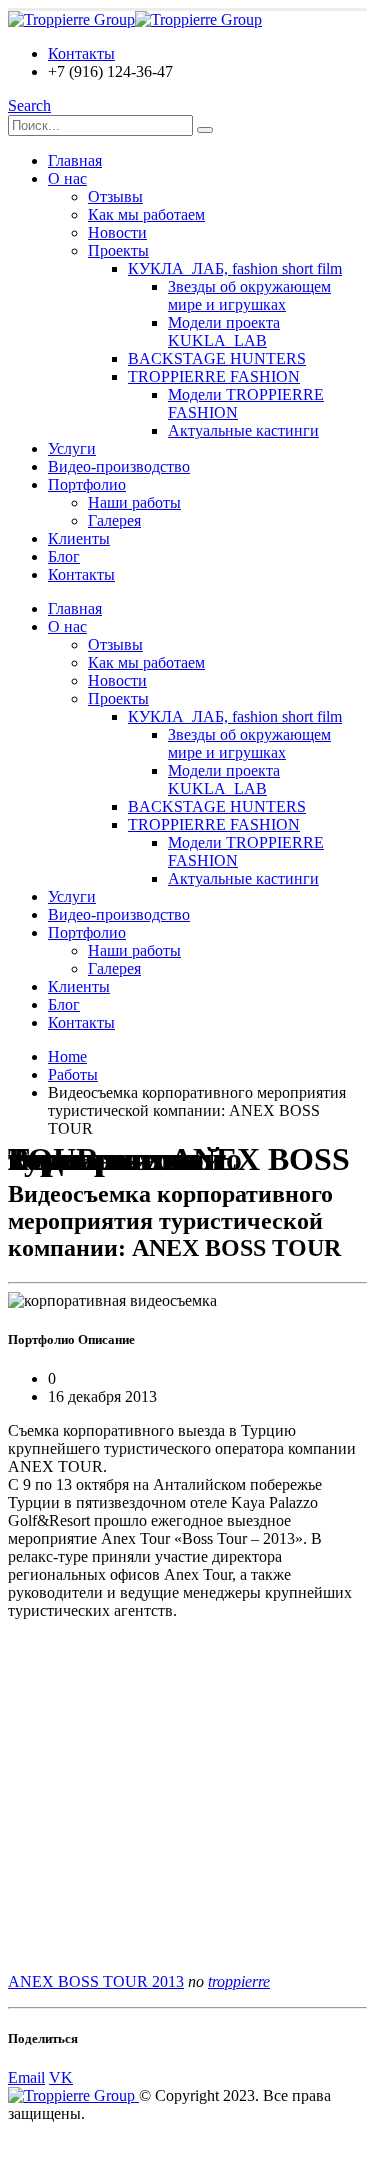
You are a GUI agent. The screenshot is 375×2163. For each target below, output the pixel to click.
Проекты (118, 250)
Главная (75, 160)
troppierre (239, 1981)
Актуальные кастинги (243, 430)
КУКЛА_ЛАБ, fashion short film (235, 268)
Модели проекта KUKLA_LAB (224, 331)
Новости (117, 232)
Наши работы (134, 502)
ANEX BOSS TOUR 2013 (96, 1981)
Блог (64, 556)
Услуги (72, 448)
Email (26, 2077)
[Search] (205, 130)
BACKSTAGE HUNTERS (217, 358)
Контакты (81, 53)
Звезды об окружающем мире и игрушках (249, 295)
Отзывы (115, 196)
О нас (67, 178)
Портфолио (87, 484)
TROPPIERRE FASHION (214, 376)
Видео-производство (119, 466)
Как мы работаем (146, 214)
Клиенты (79, 538)
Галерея (114, 520)
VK (61, 2077)
